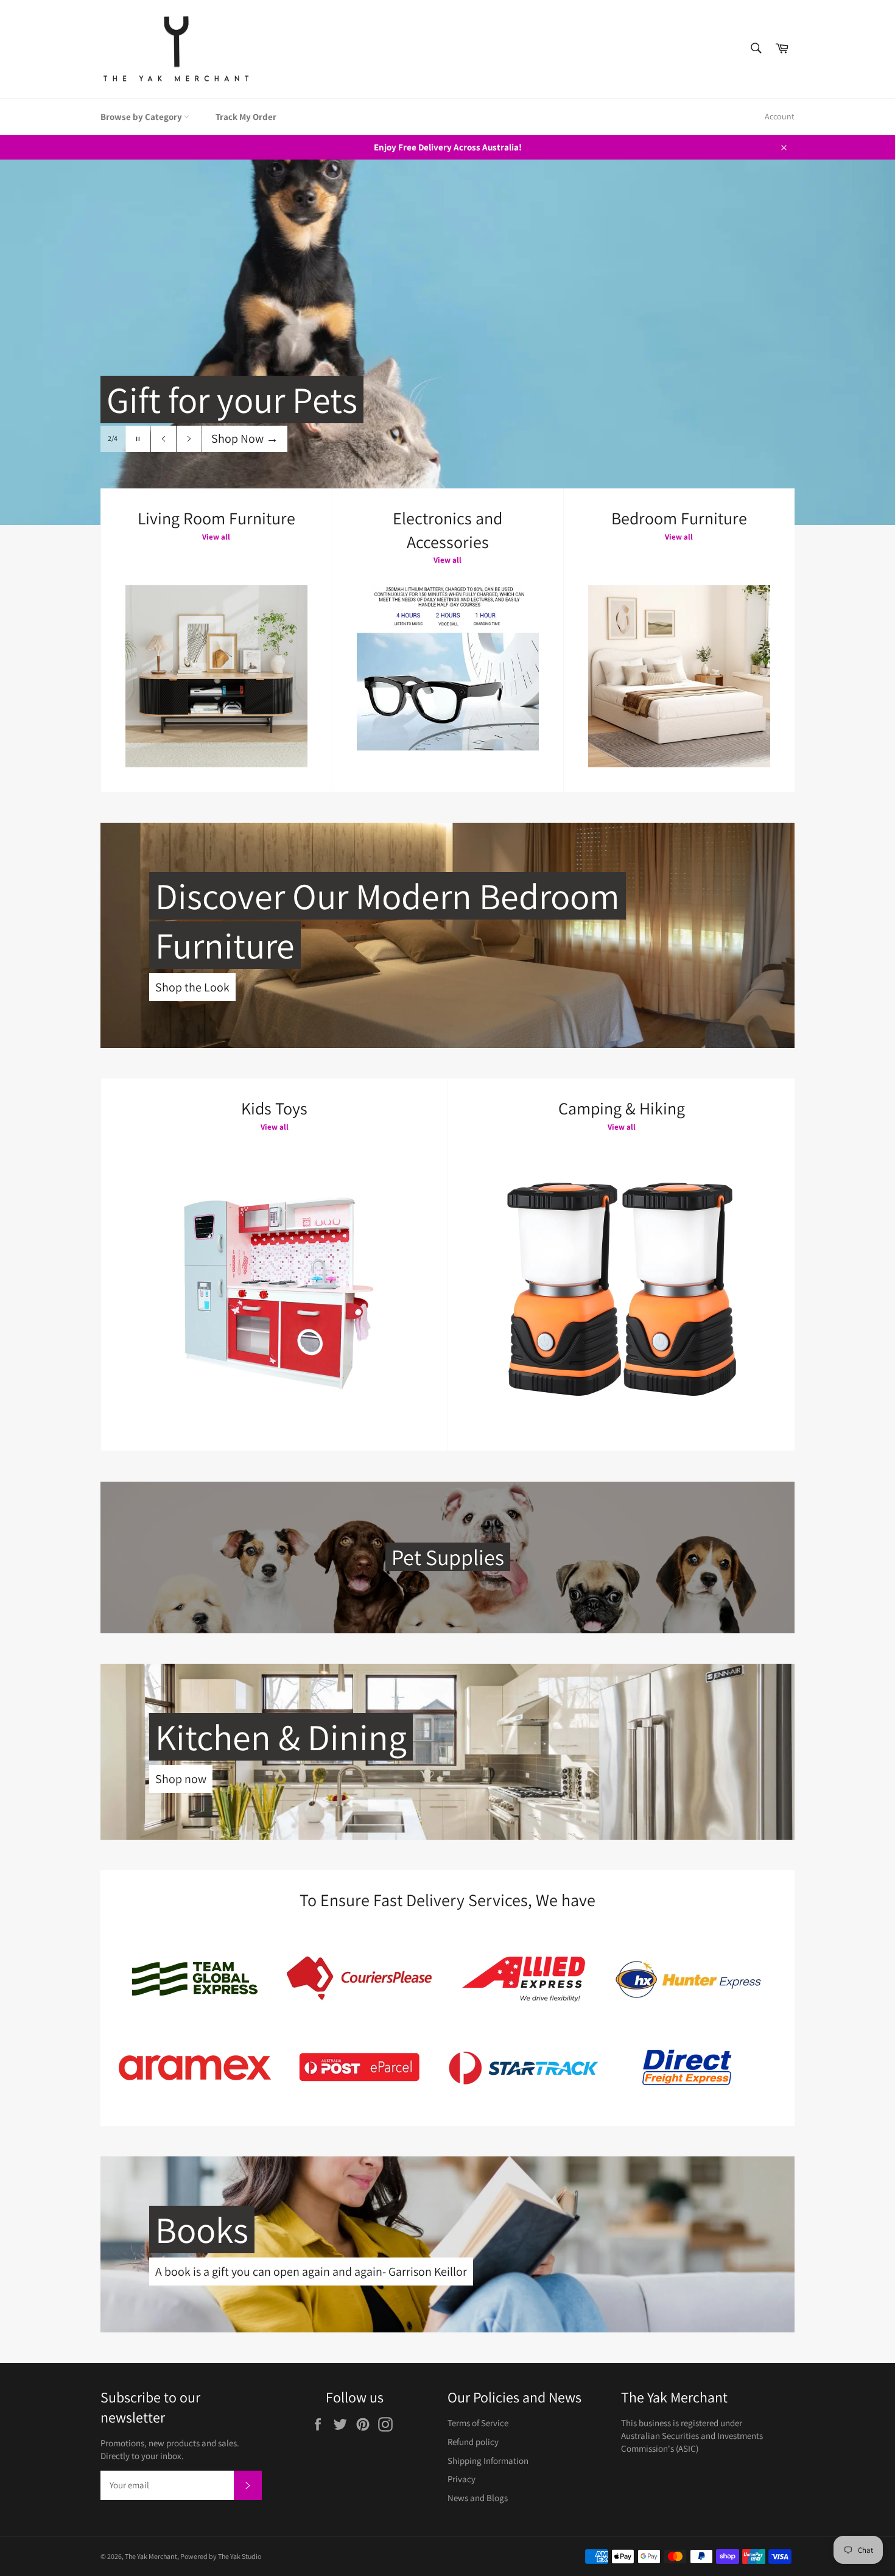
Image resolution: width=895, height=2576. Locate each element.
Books (202, 2229)
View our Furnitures (268, 463)
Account (780, 116)
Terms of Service (478, 2423)
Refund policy (473, 2442)
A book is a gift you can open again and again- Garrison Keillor (311, 2272)
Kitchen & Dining (281, 1737)
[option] (447, 342)
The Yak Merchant (151, 2556)
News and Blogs (478, 2498)
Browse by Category (142, 117)
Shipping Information (488, 2461)
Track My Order (246, 117)
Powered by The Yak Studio (221, 2556)
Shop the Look (192, 987)
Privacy (462, 2479)
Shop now (181, 1779)
